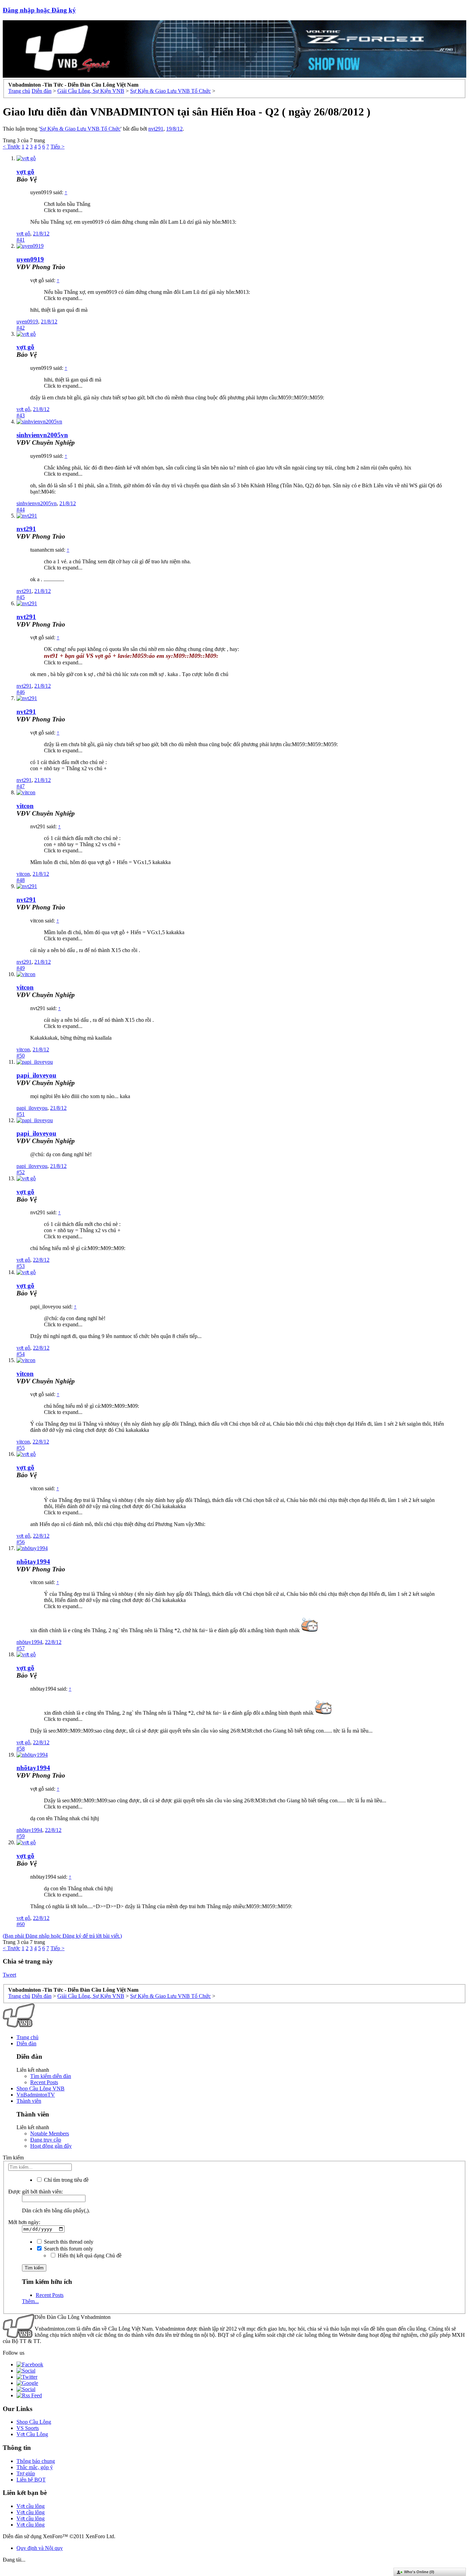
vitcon (25, 806)
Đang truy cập (46, 2140)
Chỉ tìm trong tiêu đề (66, 2180)
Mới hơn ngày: (24, 2222)
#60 (21, 1924)
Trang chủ (27, 2037)
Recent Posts (44, 2082)
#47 (21, 786)
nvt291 (156, 129)
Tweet (9, 1975)
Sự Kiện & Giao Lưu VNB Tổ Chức (80, 129)
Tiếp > (58, 147)
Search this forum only (68, 2249)
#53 (21, 1266)
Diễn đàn (26, 2043)
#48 (21, 880)
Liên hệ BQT (31, 2480)
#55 (21, 1448)
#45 (21, 597)
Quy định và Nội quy (40, 2548)
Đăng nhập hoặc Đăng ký (39, 10)
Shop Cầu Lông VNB (41, 2088)
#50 (21, 1056)
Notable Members (50, 2133)
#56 (21, 1542)
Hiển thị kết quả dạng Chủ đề (89, 2256)
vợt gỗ (23, 234)
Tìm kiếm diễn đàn (51, 2076)
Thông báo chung (36, 2461)
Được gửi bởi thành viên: (36, 2192)
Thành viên (29, 2101)
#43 (21, 415)
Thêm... (30, 2301)
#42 (21, 328)
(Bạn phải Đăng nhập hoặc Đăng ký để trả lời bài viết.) (62, 1936)
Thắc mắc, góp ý (35, 2467)
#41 (21, 240)
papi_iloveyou (36, 1075)
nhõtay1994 (33, 1562)
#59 (21, 1836)
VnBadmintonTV (36, 2095)
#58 (21, 1749)
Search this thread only (68, 2242)
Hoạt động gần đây (51, 2146)
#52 (21, 1172)
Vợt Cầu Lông (32, 2434)
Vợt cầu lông (31, 2506)
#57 (21, 1648)
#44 (21, 510)
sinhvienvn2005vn (42, 435)
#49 (21, 968)
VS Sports (28, 2428)
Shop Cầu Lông (34, 2422)
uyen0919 (30, 259)
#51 (21, 1114)
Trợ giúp (26, 2473)
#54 (21, 1354)
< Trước (12, 147)
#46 (21, 692)
